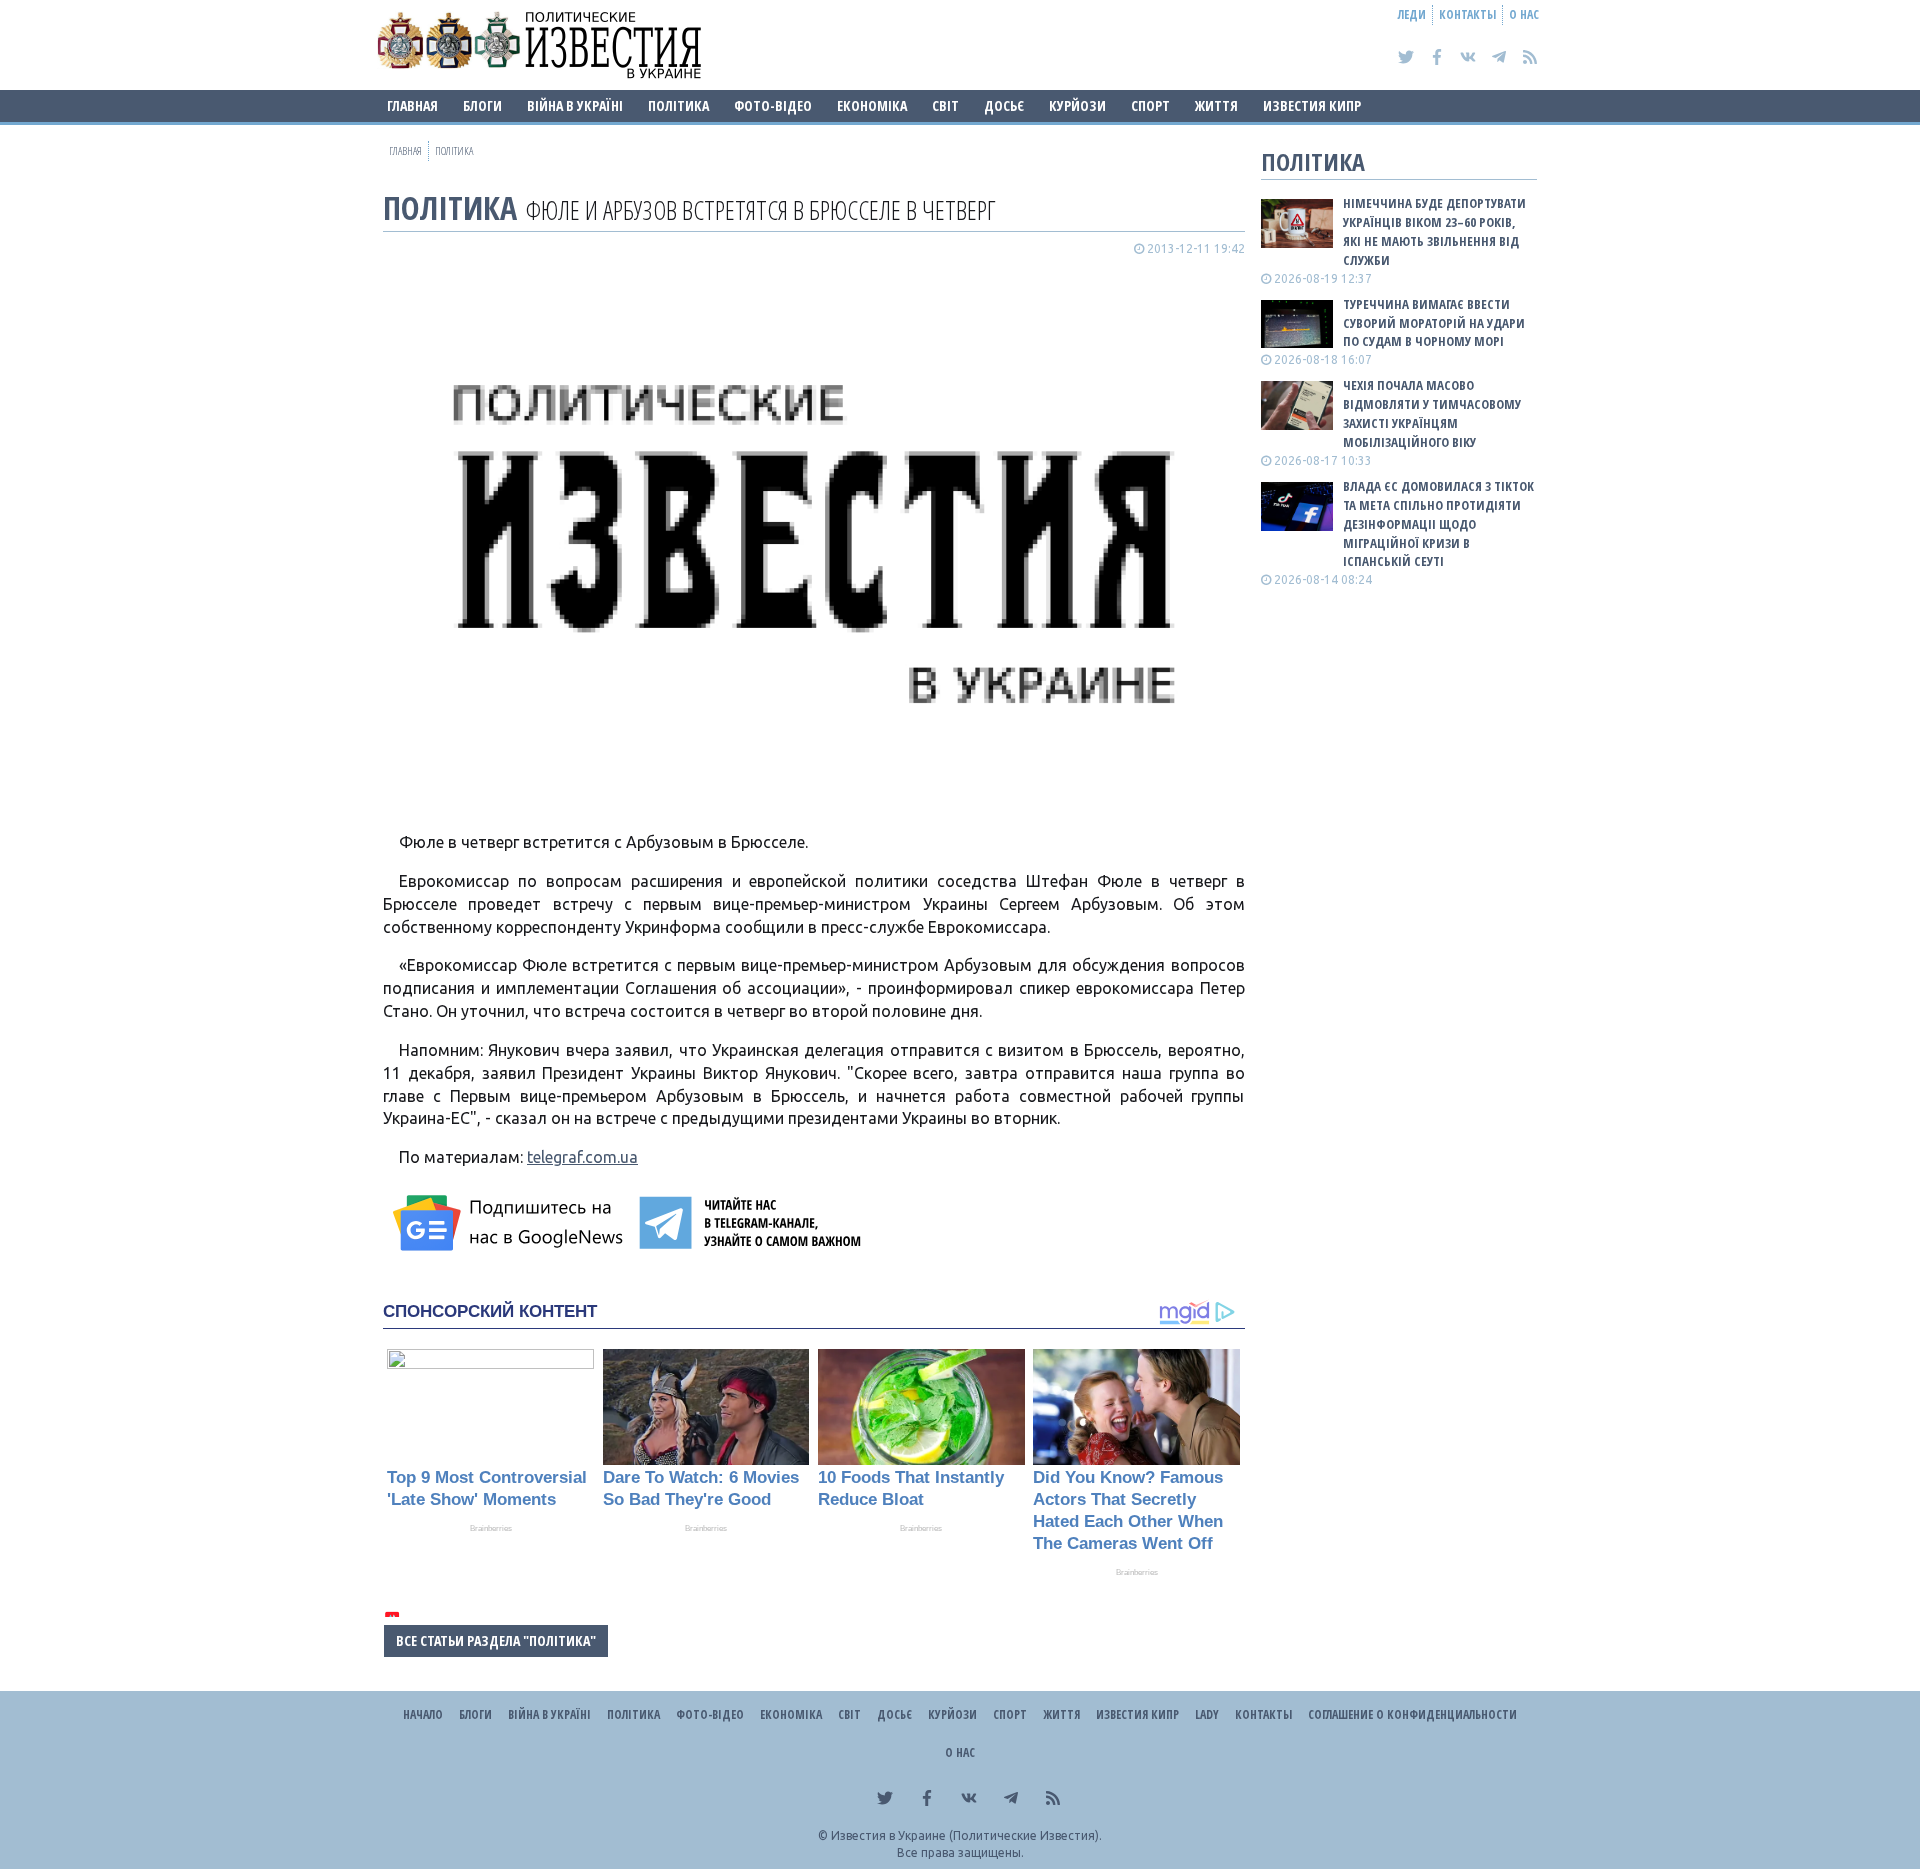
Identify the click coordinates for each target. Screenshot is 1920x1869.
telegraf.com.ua (582, 1157)
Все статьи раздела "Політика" (496, 1640)
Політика (678, 105)
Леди (1412, 14)
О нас (1524, 14)
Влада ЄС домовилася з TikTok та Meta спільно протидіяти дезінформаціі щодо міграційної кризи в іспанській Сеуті (1438, 523)
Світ (945, 105)
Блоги (482, 105)
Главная (412, 105)
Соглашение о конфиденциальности (1412, 1714)
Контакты (1467, 14)
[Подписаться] (511, 1223)
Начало (423, 1714)
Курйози (1077, 105)
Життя (1216, 105)
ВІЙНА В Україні (575, 105)
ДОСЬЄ (1004, 105)
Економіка (872, 105)
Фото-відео (773, 105)
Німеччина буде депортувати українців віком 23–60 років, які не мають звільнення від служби (1434, 231)
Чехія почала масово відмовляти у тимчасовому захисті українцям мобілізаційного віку (1432, 413)
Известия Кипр (1312, 105)
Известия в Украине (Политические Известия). (966, 1835)
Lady (1207, 1714)
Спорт (1150, 105)
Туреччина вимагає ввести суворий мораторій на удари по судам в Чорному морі (1434, 323)
